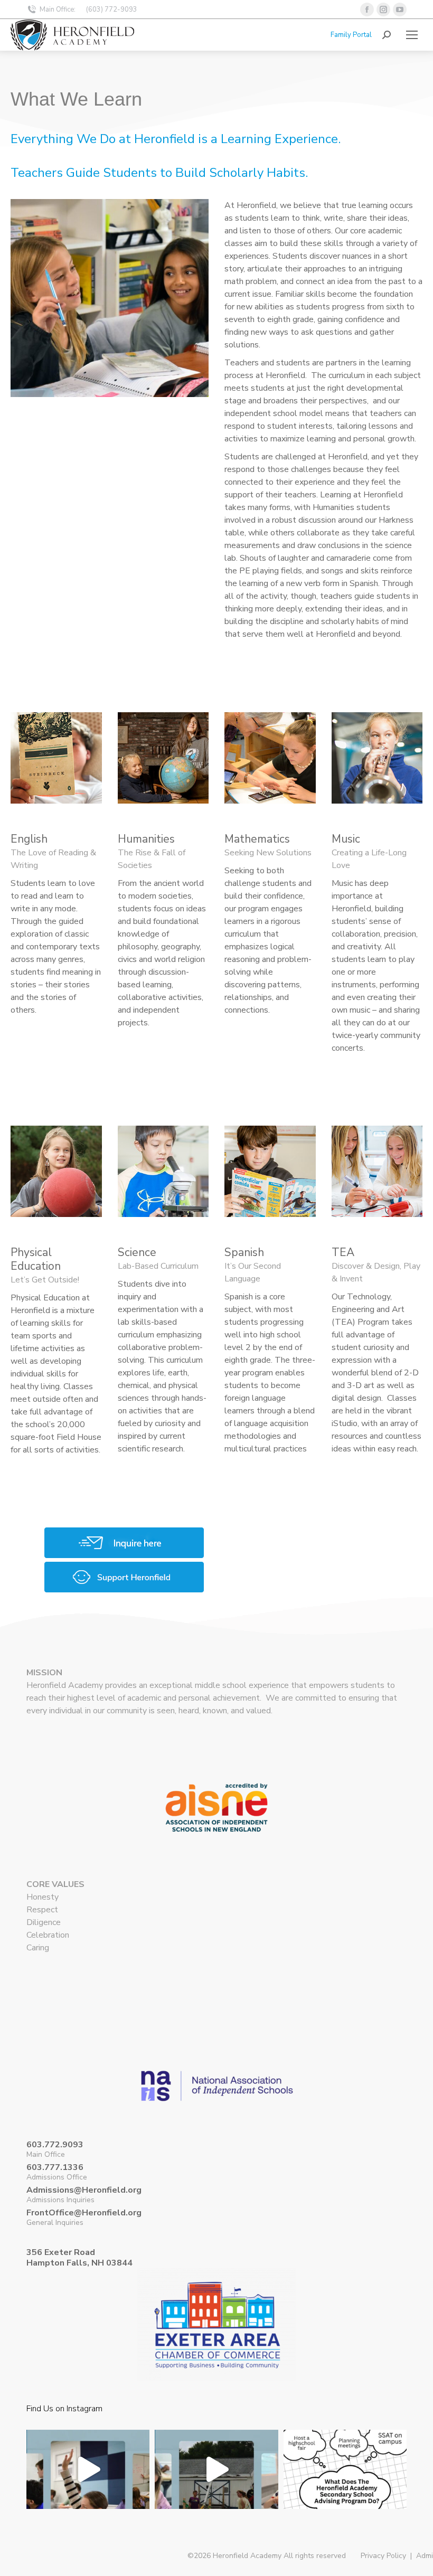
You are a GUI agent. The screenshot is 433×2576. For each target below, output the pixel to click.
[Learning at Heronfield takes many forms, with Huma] (216, 2491)
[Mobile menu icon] (412, 35)
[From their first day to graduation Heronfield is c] (345, 2491)
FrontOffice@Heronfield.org (84, 2213)
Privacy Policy (383, 2556)
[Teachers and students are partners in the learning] (88, 2491)
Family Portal (351, 35)
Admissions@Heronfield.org (84, 2190)
